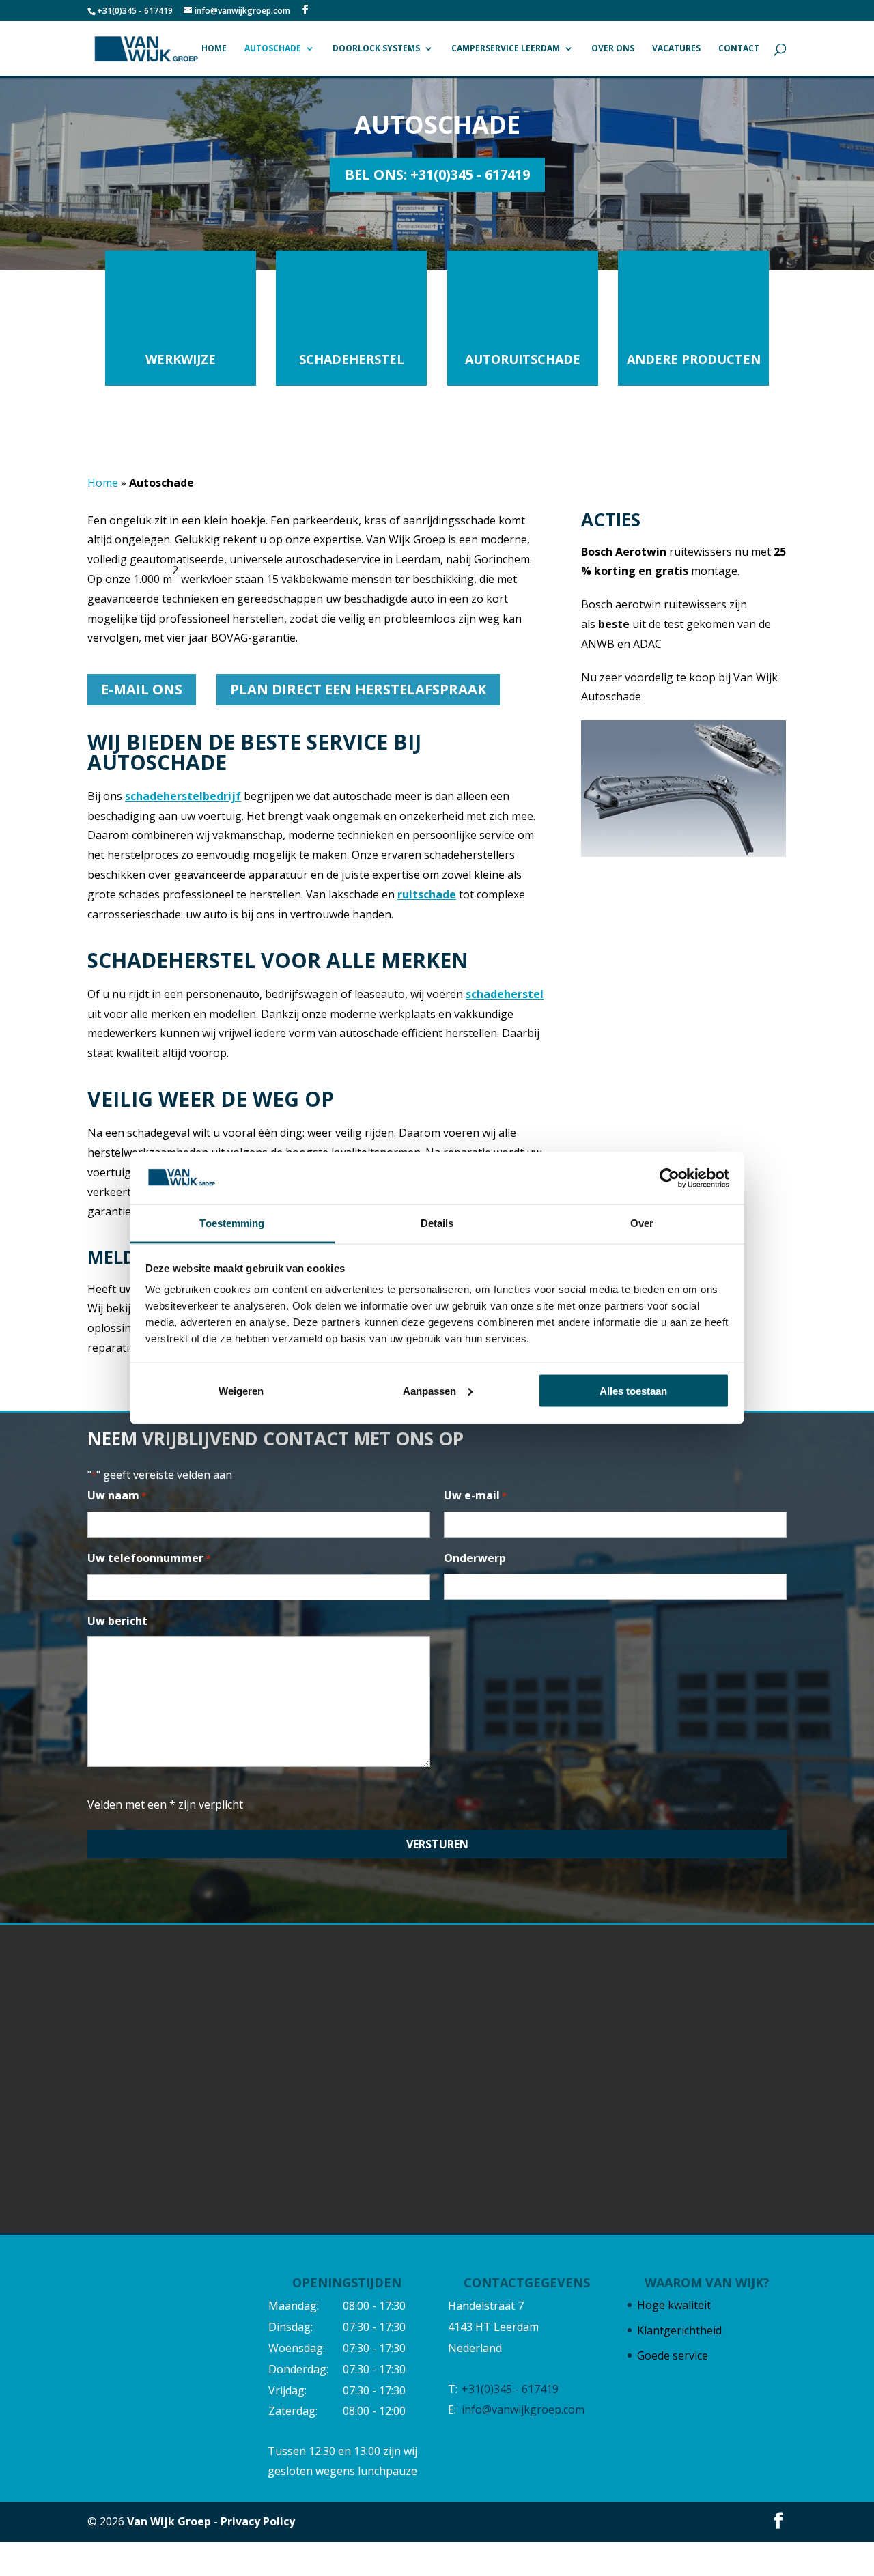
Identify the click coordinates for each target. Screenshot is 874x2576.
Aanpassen (429, 1390)
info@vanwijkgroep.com (523, 2410)
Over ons (613, 49)
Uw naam (117, 1495)
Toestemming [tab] (232, 1223)
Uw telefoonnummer (149, 1558)
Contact (739, 49)
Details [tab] (437, 1223)
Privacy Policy (258, 2521)
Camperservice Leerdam (506, 49)
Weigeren (241, 1390)
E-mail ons (142, 689)
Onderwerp (475, 1558)
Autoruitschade (523, 359)
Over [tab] (642, 1223)
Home (214, 49)
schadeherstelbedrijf (183, 796)
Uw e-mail (475, 1495)
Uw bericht (117, 1621)
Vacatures (676, 49)
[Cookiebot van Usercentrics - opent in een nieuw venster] (669, 1178)
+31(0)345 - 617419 (135, 11)
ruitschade (427, 894)
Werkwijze (181, 359)
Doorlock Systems (376, 49)
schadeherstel (505, 994)
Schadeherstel (352, 359)
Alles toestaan (633, 1390)
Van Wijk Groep (169, 2521)
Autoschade (273, 49)
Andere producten (694, 359)
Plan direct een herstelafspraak (358, 689)
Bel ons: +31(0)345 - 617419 (437, 174)
